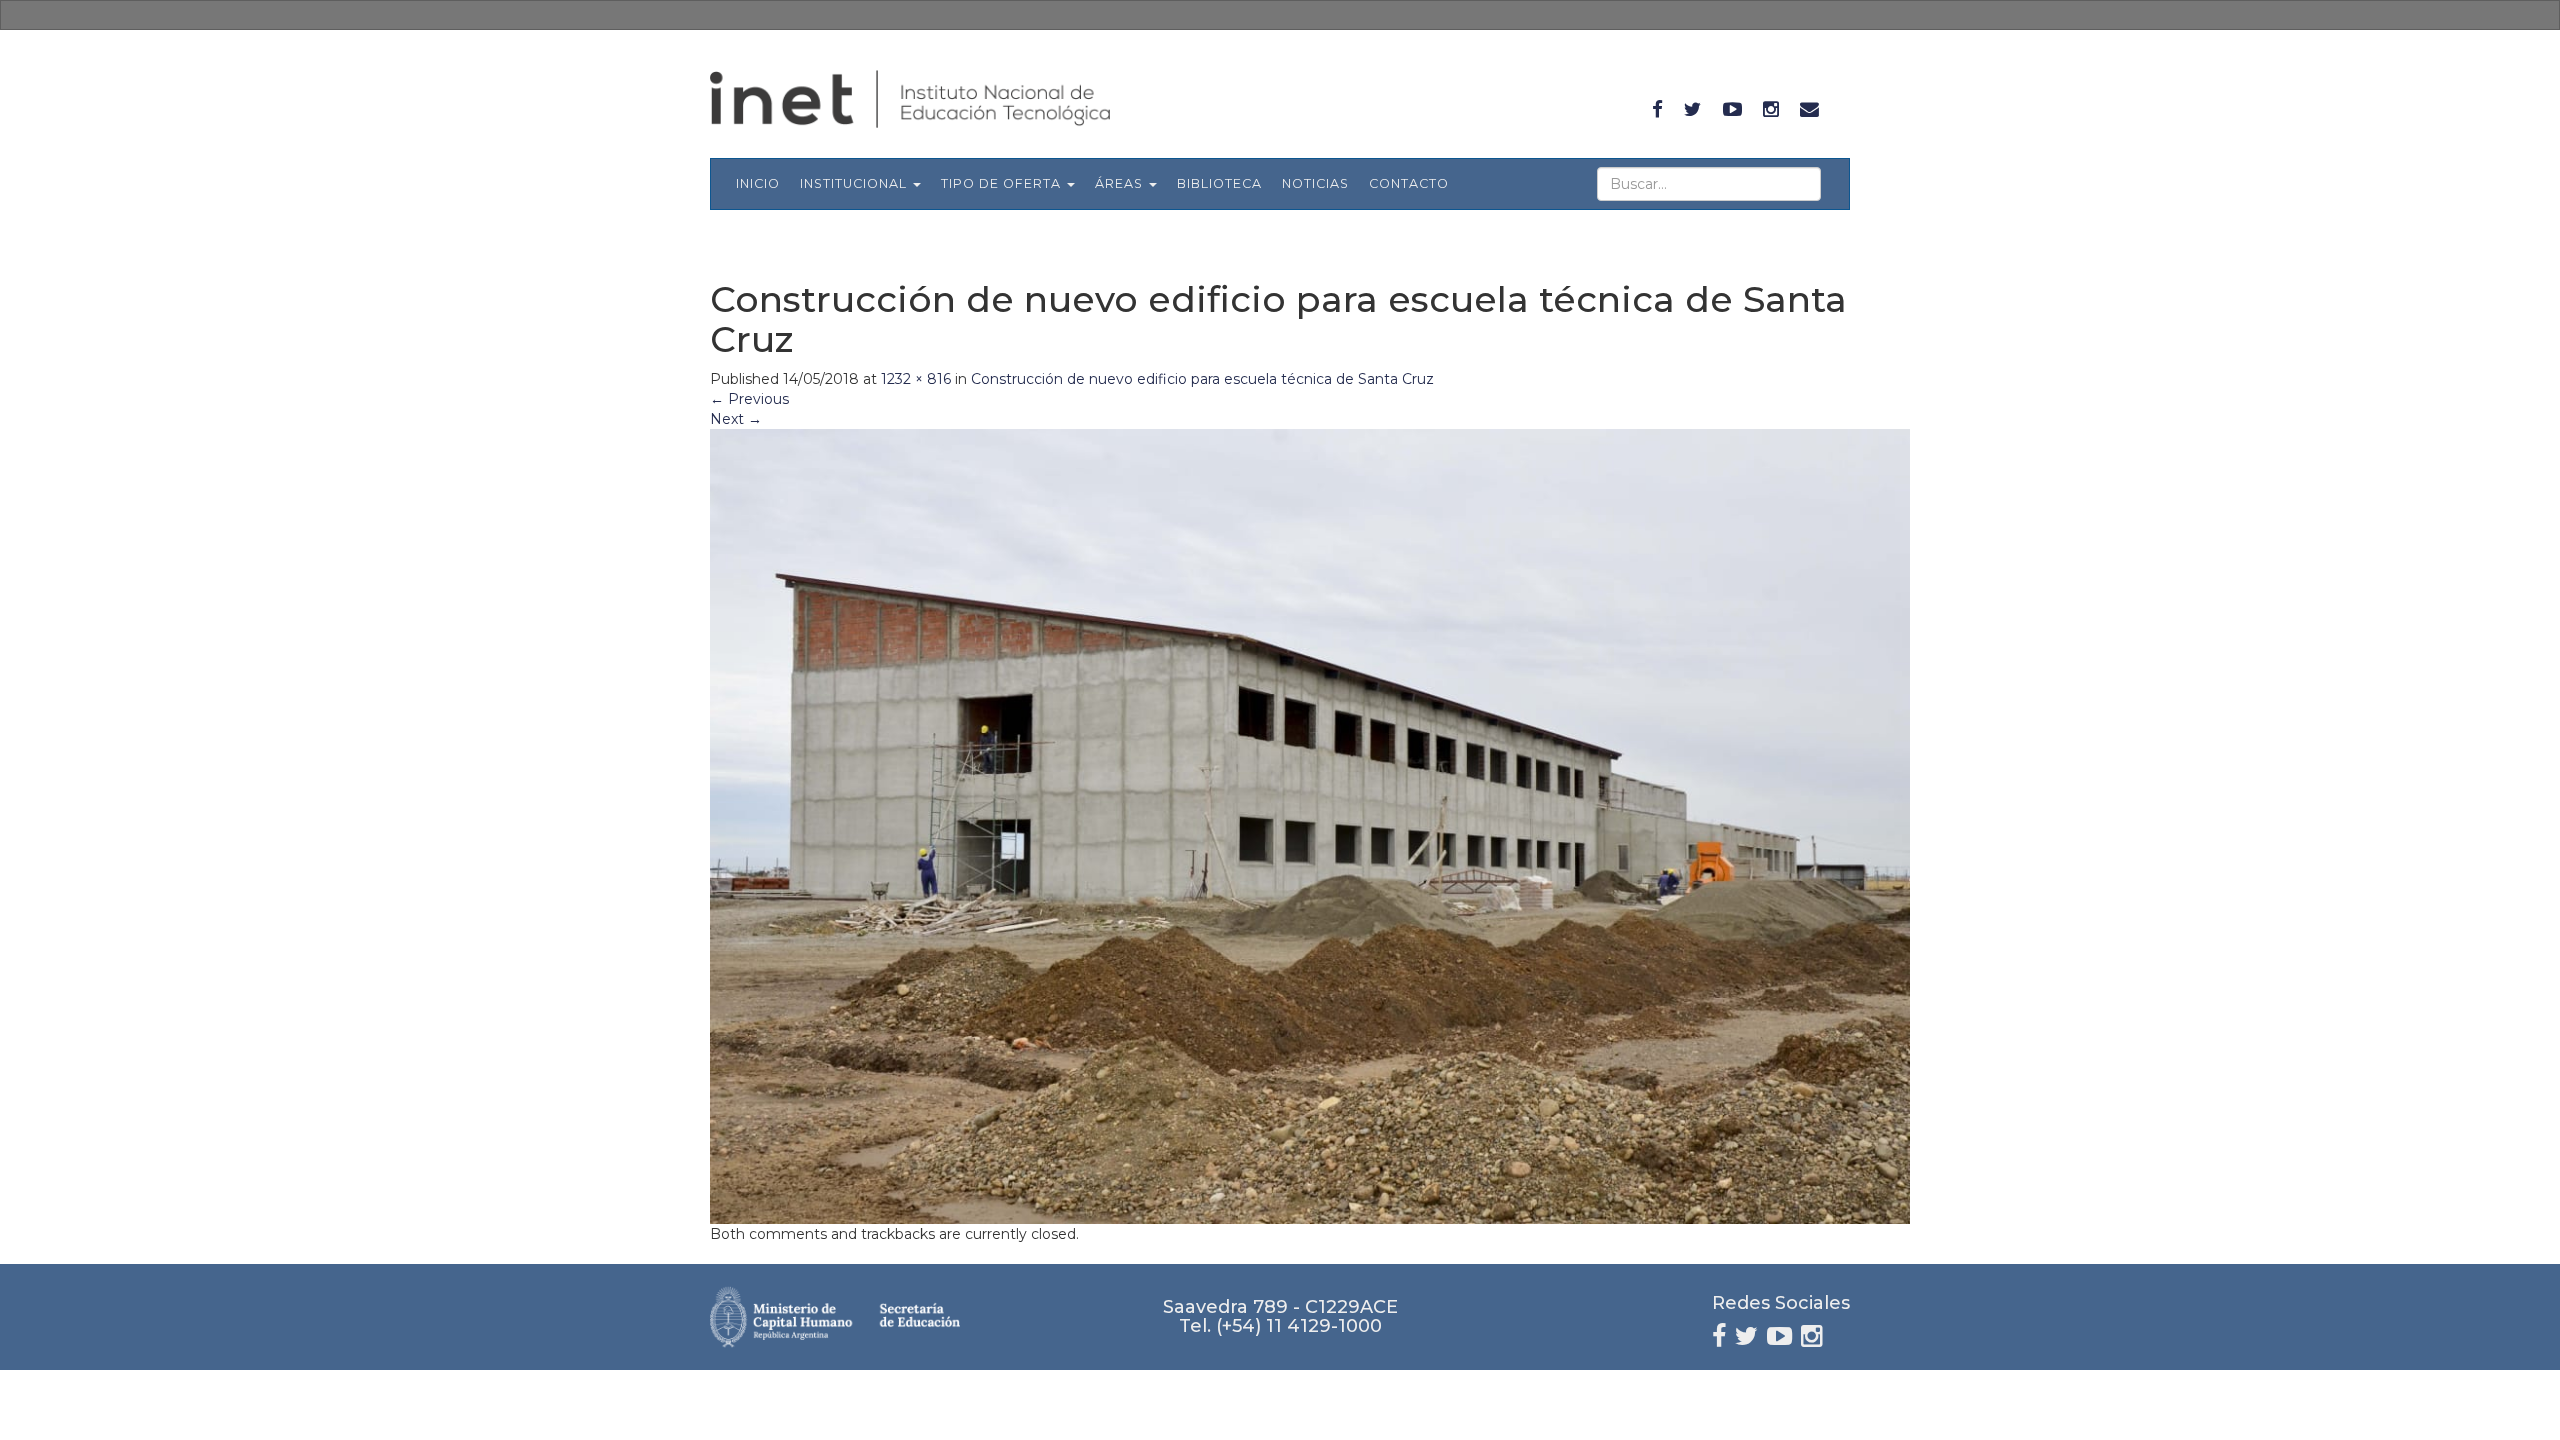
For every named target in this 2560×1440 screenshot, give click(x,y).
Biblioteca (1219, 183)
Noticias (1315, 183)
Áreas (1121, 183)
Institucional (855, 183)
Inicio (758, 183)
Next (736, 419)
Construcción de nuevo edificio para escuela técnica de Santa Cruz (1202, 379)
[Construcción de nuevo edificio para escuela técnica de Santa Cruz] (1310, 826)
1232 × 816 (916, 379)
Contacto (1409, 183)
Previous (749, 399)
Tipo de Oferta (1003, 183)
